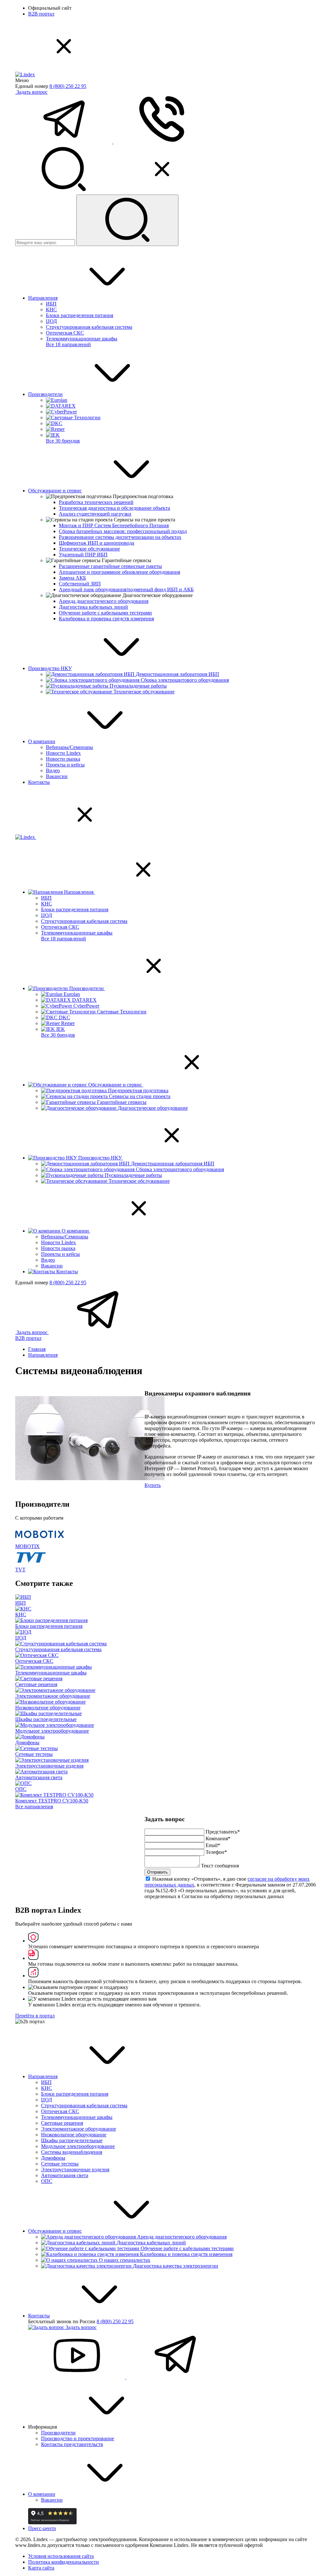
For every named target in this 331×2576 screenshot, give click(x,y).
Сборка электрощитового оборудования (185, 680)
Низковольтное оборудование (74, 2135)
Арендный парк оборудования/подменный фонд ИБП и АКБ (126, 589)
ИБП (51, 304)
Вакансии (57, 776)
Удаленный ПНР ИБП (83, 555)
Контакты (39, 782)
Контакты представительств (72, 2444)
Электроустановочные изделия (75, 2170)
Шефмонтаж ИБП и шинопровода (96, 543)
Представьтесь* (223, 1832)
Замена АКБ (72, 578)
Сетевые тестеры (60, 2164)
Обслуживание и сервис (55, 491)
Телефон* (216, 1852)
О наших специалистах (125, 2260)
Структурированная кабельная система (89, 327)
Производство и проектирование (78, 2438)
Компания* (218, 1838)
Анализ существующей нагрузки (95, 514)
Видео (53, 770)
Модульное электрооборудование (78, 2146)
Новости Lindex (63, 753)
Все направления (34, 1806)
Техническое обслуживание (89, 549)
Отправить (157, 1872)
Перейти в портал (35, 2016)
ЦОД (51, 321)
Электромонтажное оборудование (79, 2129)
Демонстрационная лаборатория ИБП (177, 674)
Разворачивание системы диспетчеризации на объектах (120, 537)
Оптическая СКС (65, 333)
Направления (43, 298)
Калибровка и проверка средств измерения (106, 619)
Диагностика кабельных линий (93, 607)
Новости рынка (63, 759)
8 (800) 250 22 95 (68, 86)
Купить (153, 1485)
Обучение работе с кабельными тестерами (105, 613)
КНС (51, 310)
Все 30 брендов (63, 441)
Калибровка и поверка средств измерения (186, 2254)
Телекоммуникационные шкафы (82, 339)
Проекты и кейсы (65, 765)
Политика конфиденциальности (64, 2562)
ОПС (47, 2181)
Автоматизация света (65, 2175)
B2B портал (41, 14)
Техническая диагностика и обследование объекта (114, 508)
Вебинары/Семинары (69, 747)
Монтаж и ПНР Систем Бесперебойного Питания (114, 525)
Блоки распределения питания (80, 315)
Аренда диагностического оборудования (104, 601)
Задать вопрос (32, 92)
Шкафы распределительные (72, 2140)
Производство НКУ (50, 668)
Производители (45, 394)
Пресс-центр (42, 2528)
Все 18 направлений (68, 344)
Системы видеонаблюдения (72, 2152)
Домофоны (53, 2158)
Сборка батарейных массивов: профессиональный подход (123, 531)
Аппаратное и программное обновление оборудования (119, 572)
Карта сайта (41, 2568)
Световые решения (62, 2123)
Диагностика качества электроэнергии (176, 2266)
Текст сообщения (220, 1866)
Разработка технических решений (96, 502)
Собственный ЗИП (80, 584)
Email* (213, 1845)
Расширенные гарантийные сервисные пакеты (110, 566)
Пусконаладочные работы (138, 686)
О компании (42, 741)
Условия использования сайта (61, 2556)
